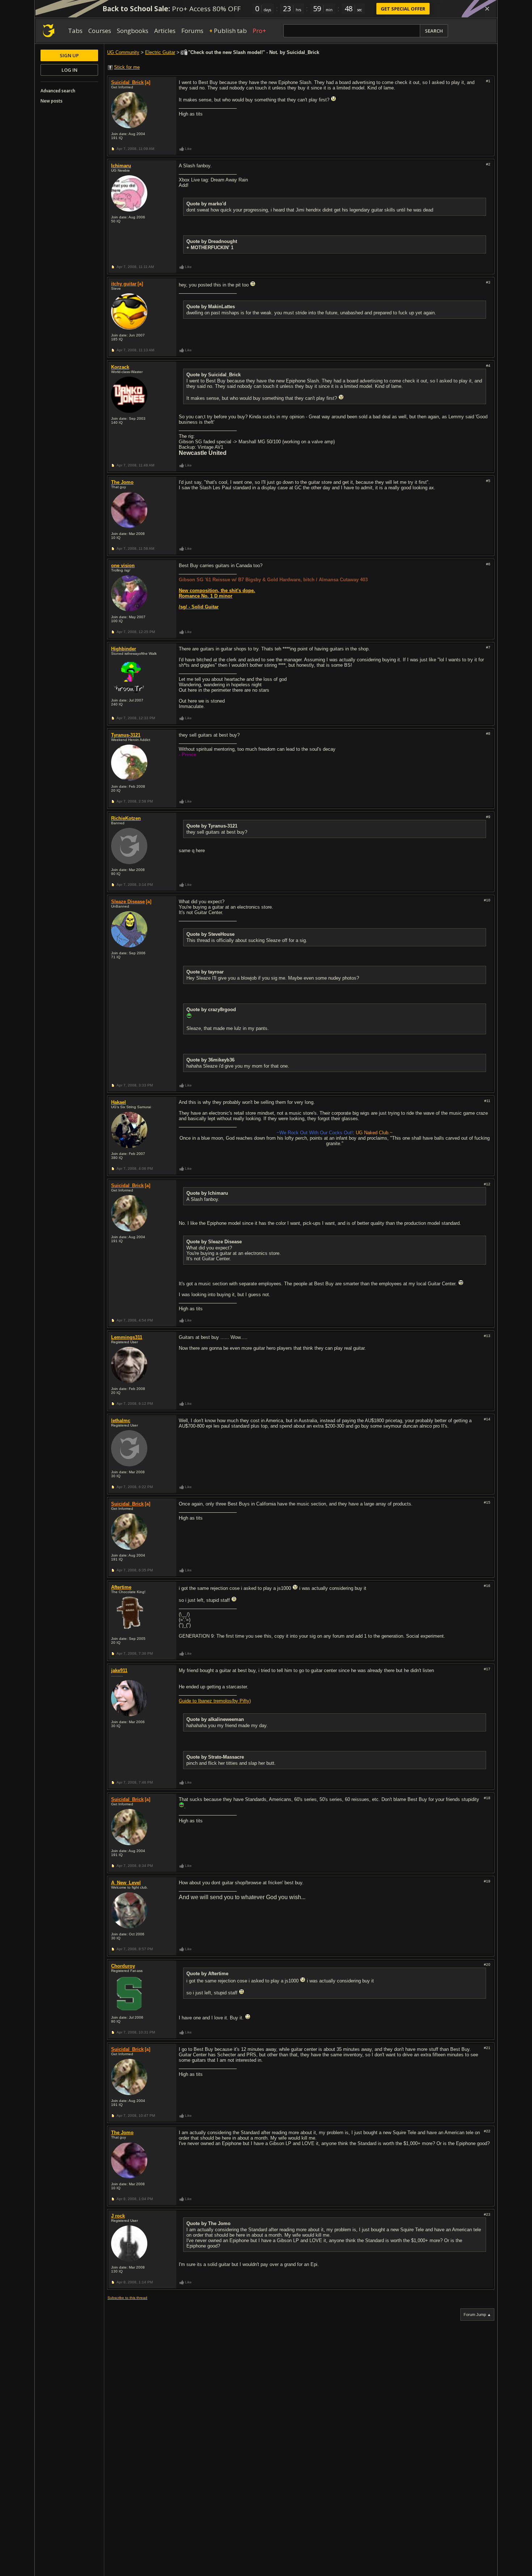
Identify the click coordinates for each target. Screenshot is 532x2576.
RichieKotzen (126, 818)
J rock (118, 2216)
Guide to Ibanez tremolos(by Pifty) (215, 1701)
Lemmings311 (127, 1337)
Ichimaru (121, 166)
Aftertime (121, 1587)
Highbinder (124, 649)
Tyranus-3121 (126, 735)
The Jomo (122, 482)
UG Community (123, 52)
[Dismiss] (487, 9)
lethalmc (121, 1421)
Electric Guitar (160, 52)
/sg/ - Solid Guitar (199, 607)
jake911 (119, 1670)
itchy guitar (124, 284)
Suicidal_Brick (127, 82)
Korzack (120, 367)
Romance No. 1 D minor (206, 596)
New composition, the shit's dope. (217, 590)
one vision (123, 566)
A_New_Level (126, 1883)
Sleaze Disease (128, 902)
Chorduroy (123, 1966)
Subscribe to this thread (127, 2298)
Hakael (119, 1102)
